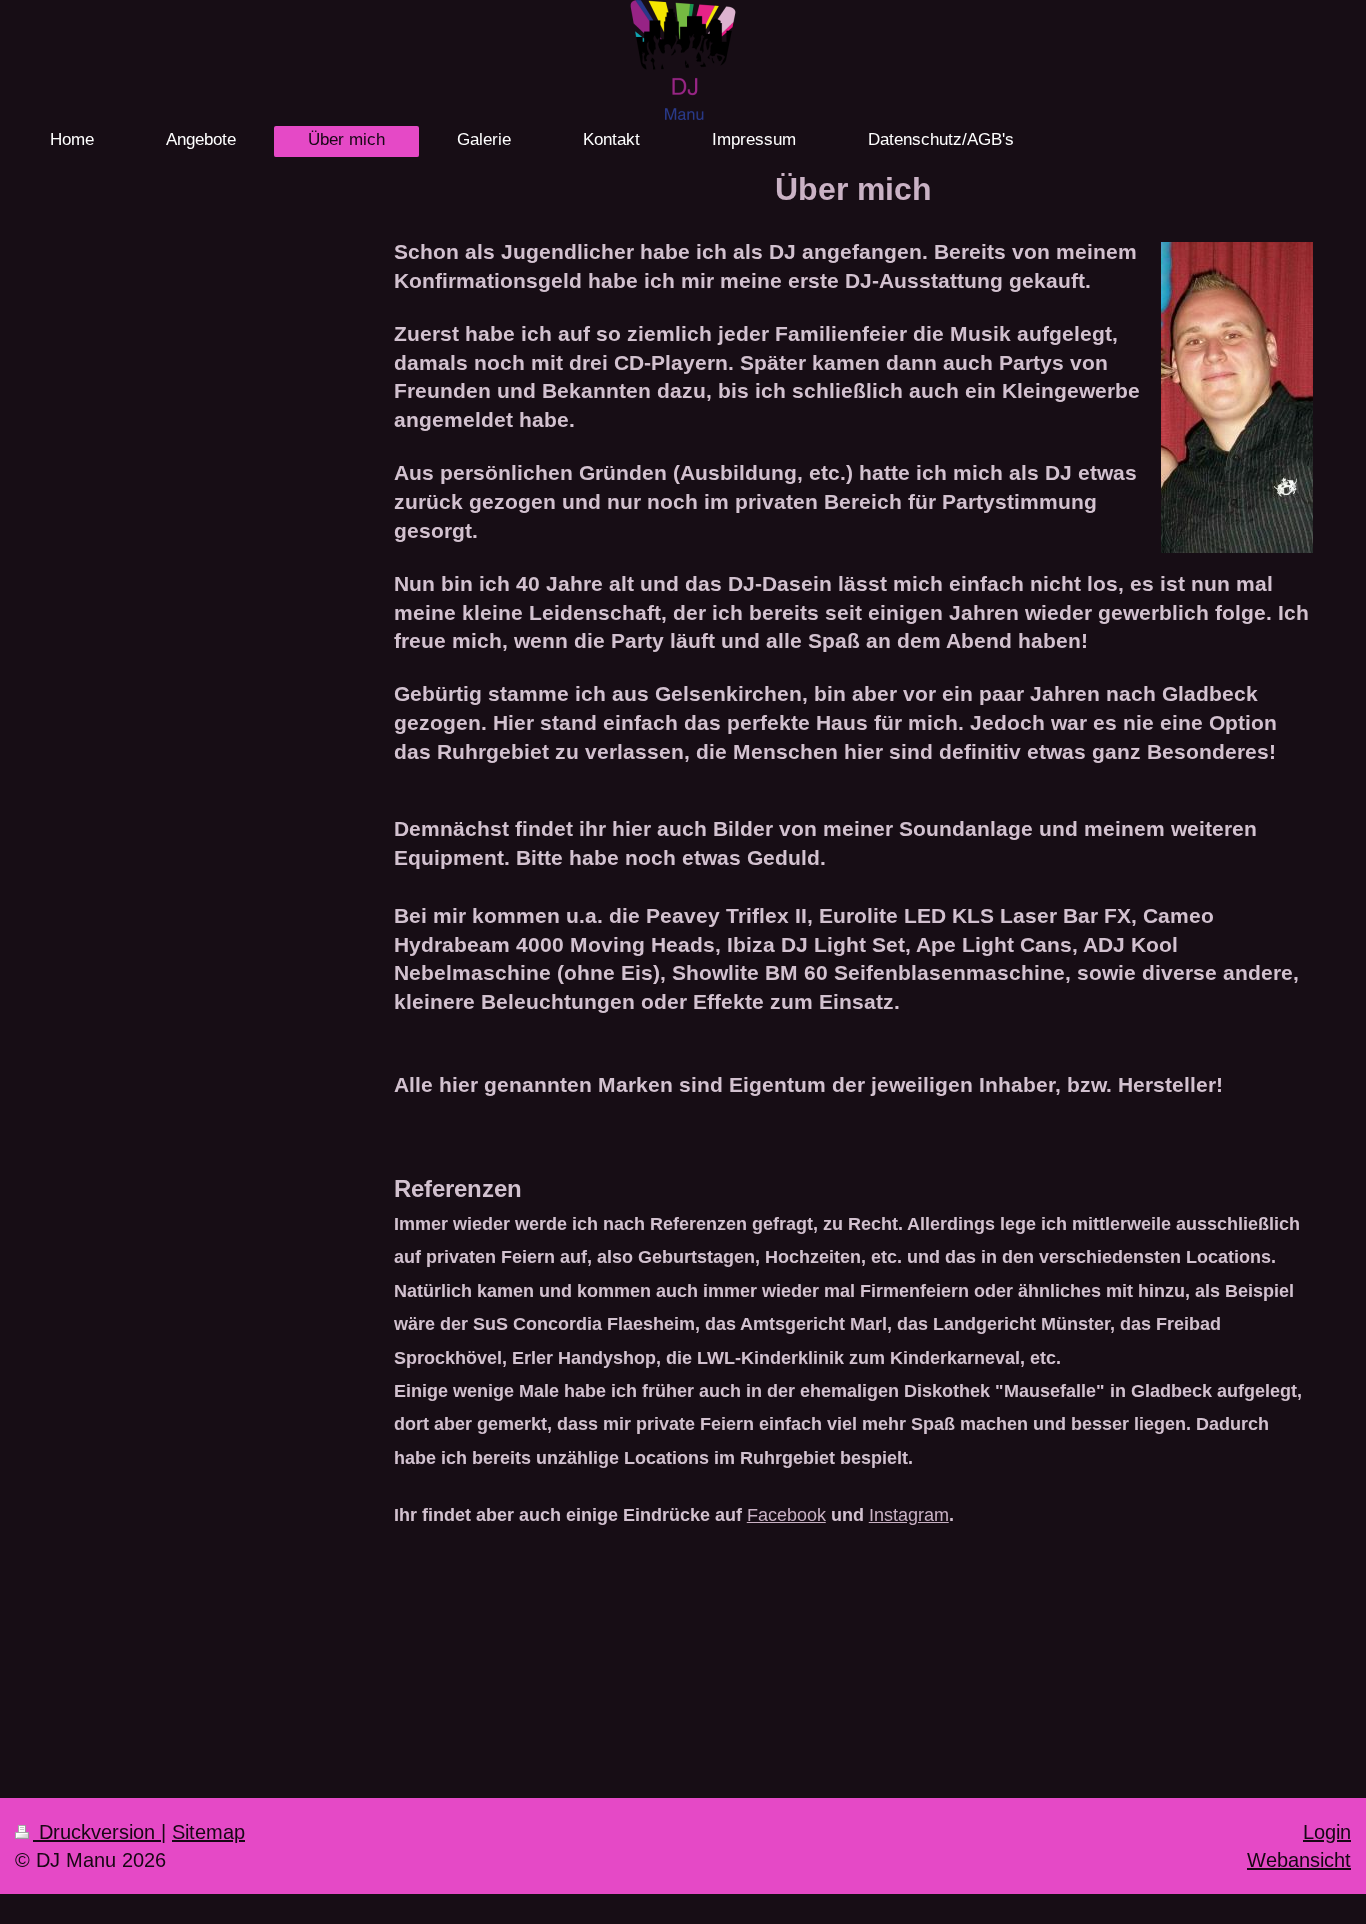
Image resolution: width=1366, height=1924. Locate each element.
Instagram (909, 1514)
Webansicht (1299, 1859)
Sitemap (208, 1831)
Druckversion (97, 1831)
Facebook (786, 1514)
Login (1327, 1831)
